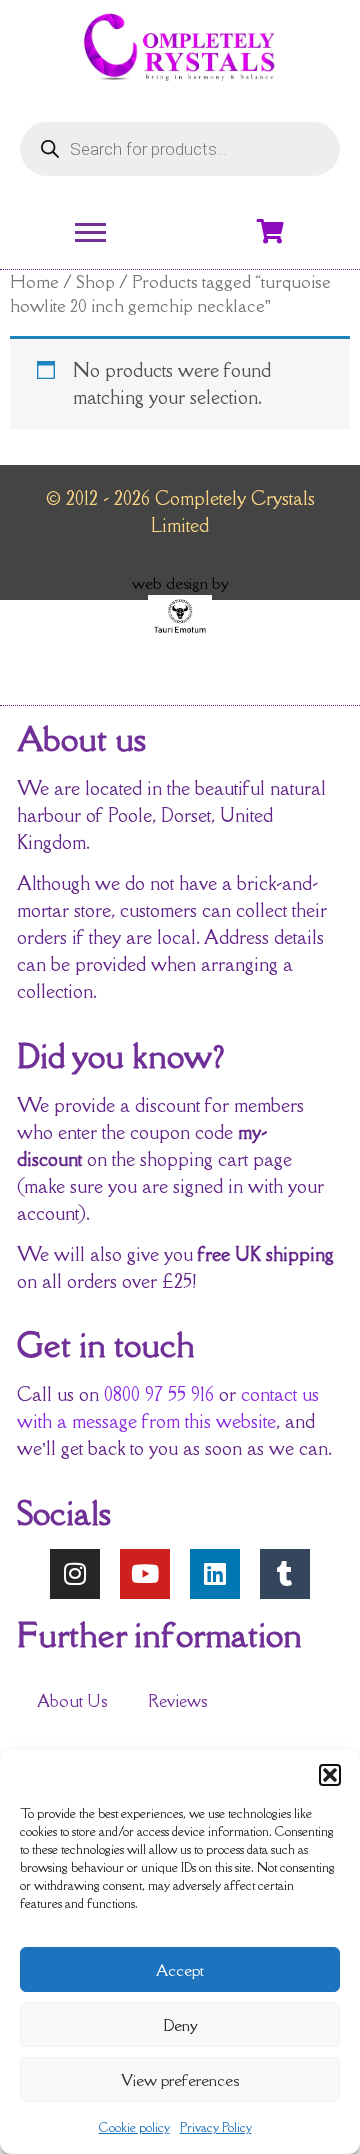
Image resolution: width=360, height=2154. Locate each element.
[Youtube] (145, 1574)
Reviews (178, 1701)
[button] (330, 1775)
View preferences (180, 2080)
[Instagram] (75, 1574)
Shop (95, 281)
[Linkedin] (215, 1574)
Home (34, 281)
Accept (180, 1970)
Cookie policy (134, 2127)
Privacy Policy (216, 2127)
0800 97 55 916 (159, 1394)
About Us (72, 1701)
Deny (180, 2025)
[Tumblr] (285, 1574)
